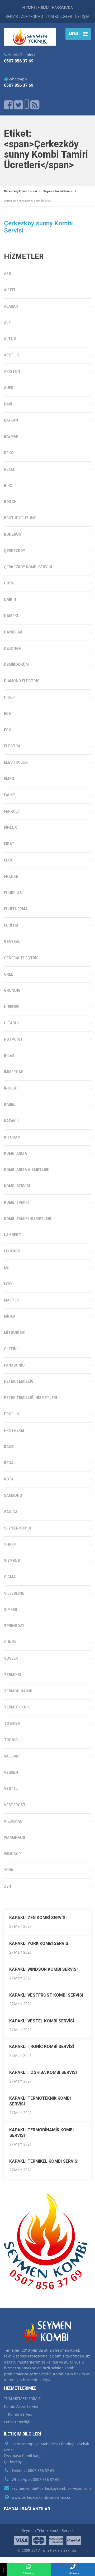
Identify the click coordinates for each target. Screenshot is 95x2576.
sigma (10, 1577)
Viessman (13, 1821)
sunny (10, 1642)
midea (10, 1316)
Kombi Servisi (17, 1186)
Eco (8, 730)
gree (9, 974)
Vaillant (13, 1756)
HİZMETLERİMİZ (36, 8)
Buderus (13, 534)
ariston (12, 371)
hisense (12, 1007)
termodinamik (18, 1691)
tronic (11, 1740)
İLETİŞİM (82, 17)
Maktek (11, 1300)
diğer (9, 697)
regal (10, 1463)
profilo (12, 1414)
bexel (9, 469)
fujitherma (16, 909)
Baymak (11, 437)
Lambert (13, 1235)
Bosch (10, 502)
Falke (9, 795)
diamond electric (22, 681)
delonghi (13, 648)
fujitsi (11, 925)
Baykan (11, 420)
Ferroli (11, 811)
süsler (11, 1658)
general (12, 942)
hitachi (11, 1023)
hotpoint (13, 1039)
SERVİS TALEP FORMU (24, 17)
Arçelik (11, 355)
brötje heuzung (20, 518)
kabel (10, 1105)
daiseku (12, 616)
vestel (11, 1789)
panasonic (14, 1365)
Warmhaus (15, 1838)
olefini (11, 1349)
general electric (21, 958)
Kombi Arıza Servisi (21, 2406)
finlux (10, 827)
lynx (8, 1284)
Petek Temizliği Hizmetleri (30, 1398)
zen (8, 1886)
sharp (10, 1544)
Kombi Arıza (15, 1153)
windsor (12, 1854)
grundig (12, 990)
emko (9, 779)
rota (9, 1479)
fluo (9, 860)
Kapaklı (11, 1121)
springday (14, 1626)
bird (8, 486)
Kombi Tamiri (16, 1202)
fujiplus (13, 893)
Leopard (12, 1251)
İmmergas (14, 1072)
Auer (9, 388)
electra (12, 746)
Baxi (8, 404)
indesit (11, 1088)
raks (9, 1447)
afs (7, 274)
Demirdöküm (16, 665)
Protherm (14, 1430)
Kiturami (13, 1137)
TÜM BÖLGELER (59, 17)
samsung (13, 1495)
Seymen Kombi (17, 1528)
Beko (9, 453)
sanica (11, 1512)
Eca (8, 714)
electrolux (16, 762)
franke (11, 877)
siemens (12, 1561)
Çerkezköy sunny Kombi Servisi (38, 227)
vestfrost (15, 1805)
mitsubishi (15, 1333)
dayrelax (13, 632)
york (9, 1870)
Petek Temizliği (19, 1381)
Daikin (10, 599)
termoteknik (17, 1707)
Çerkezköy (15, 551)
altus (10, 339)
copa (9, 583)
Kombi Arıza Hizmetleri (27, 1170)
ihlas (9, 1056)
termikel (13, 1675)
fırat (9, 844)
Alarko (11, 306)
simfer (11, 1610)
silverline (14, 1593)
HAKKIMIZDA (62, 8)
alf (7, 323)
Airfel (10, 290)
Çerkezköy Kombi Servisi (28, 567)
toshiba (12, 1723)
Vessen (11, 1773)
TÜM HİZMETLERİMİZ (22, 2398)
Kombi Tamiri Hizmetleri (28, 1219)
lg (6, 1267)
